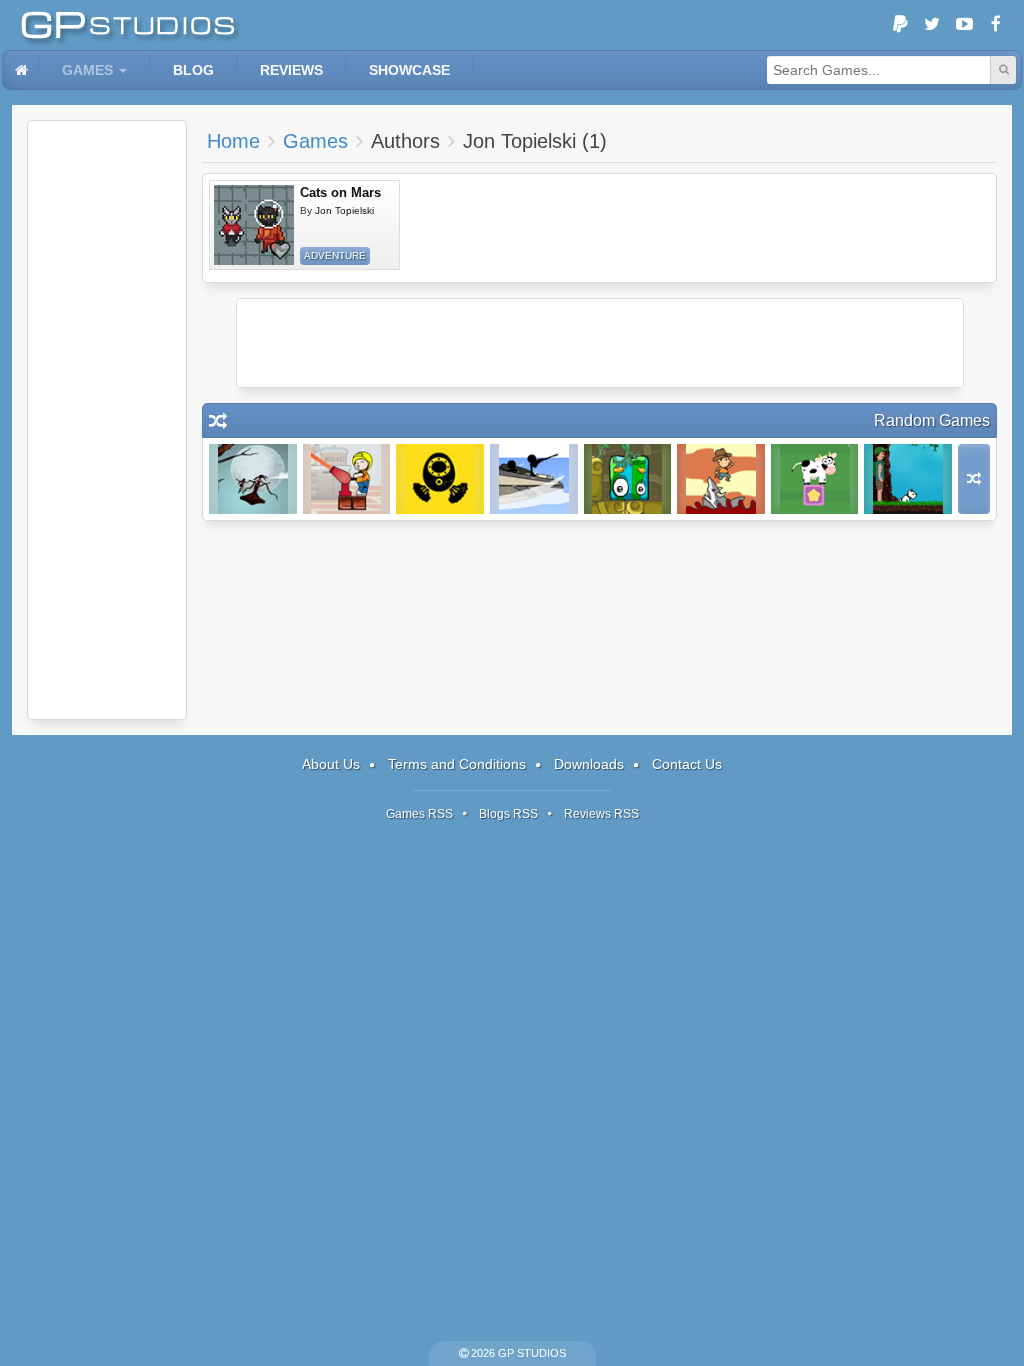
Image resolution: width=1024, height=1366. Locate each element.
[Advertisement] (107, 420)
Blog (193, 70)
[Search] (1003, 70)
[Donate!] (900, 25)
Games (87, 70)
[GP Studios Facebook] (996, 25)
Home (233, 141)
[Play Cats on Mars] (254, 225)
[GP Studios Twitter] (932, 25)
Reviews (291, 70)
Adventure (335, 255)
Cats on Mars (340, 192)
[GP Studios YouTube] (964, 25)
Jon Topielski (344, 210)
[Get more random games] (974, 479)
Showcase (409, 70)
